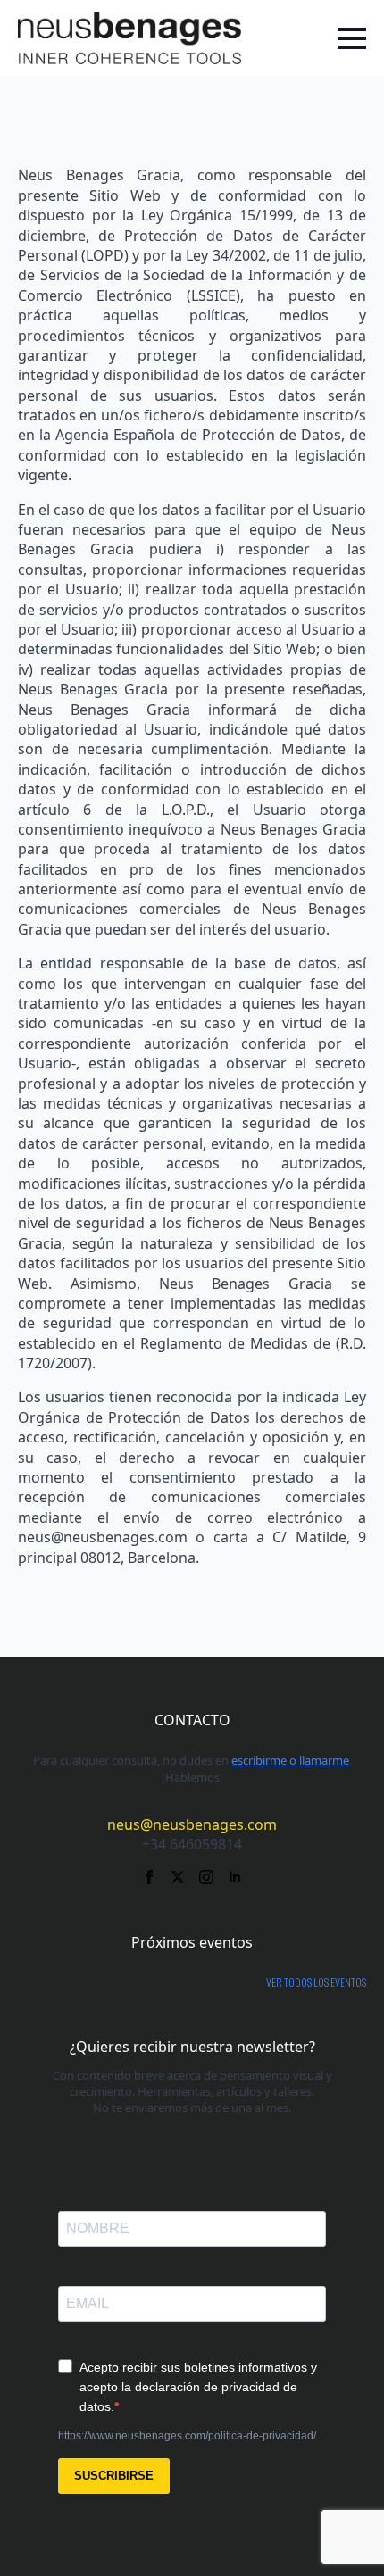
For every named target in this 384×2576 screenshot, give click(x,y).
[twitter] (178, 1877)
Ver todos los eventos (316, 1982)
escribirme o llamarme (290, 1760)
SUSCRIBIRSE (114, 2476)
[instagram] (206, 1877)
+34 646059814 (192, 1844)
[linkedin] (235, 1877)
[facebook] (149, 1877)
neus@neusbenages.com (192, 1824)
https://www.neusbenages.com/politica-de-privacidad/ (187, 2436)
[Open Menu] (352, 38)
